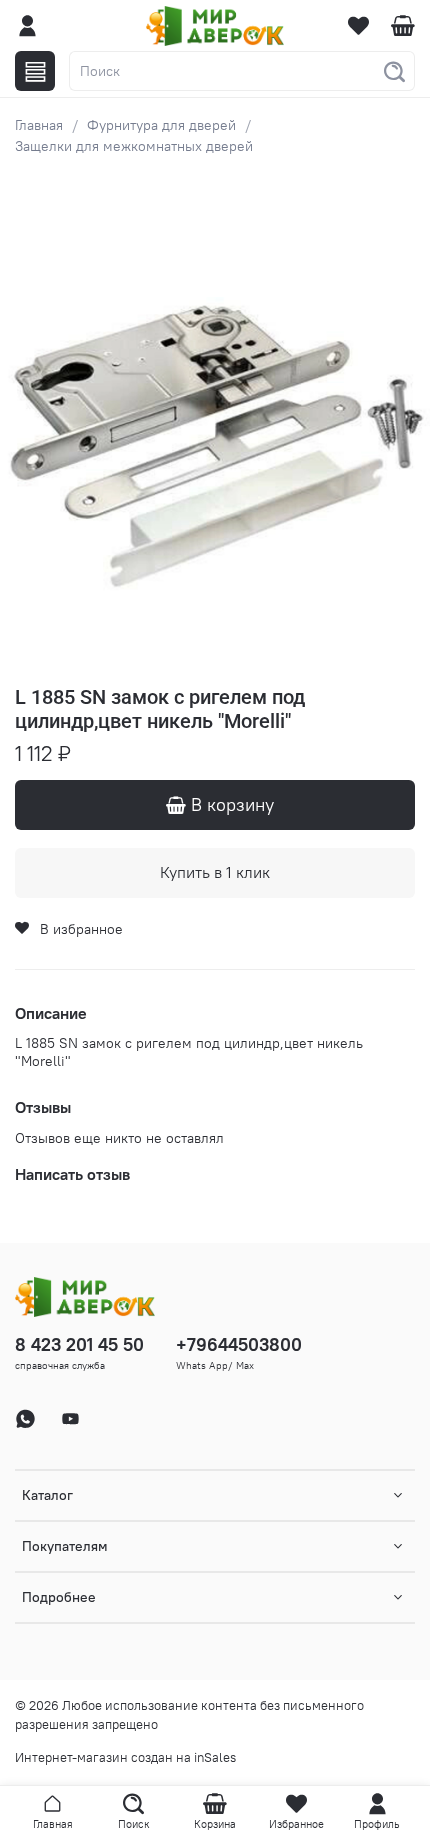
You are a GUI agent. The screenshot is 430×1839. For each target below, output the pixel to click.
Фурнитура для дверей (161, 125)
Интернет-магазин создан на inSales (125, 1757)
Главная (39, 125)
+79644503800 (239, 1344)
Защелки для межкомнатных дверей (134, 146)
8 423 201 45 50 (79, 1344)
